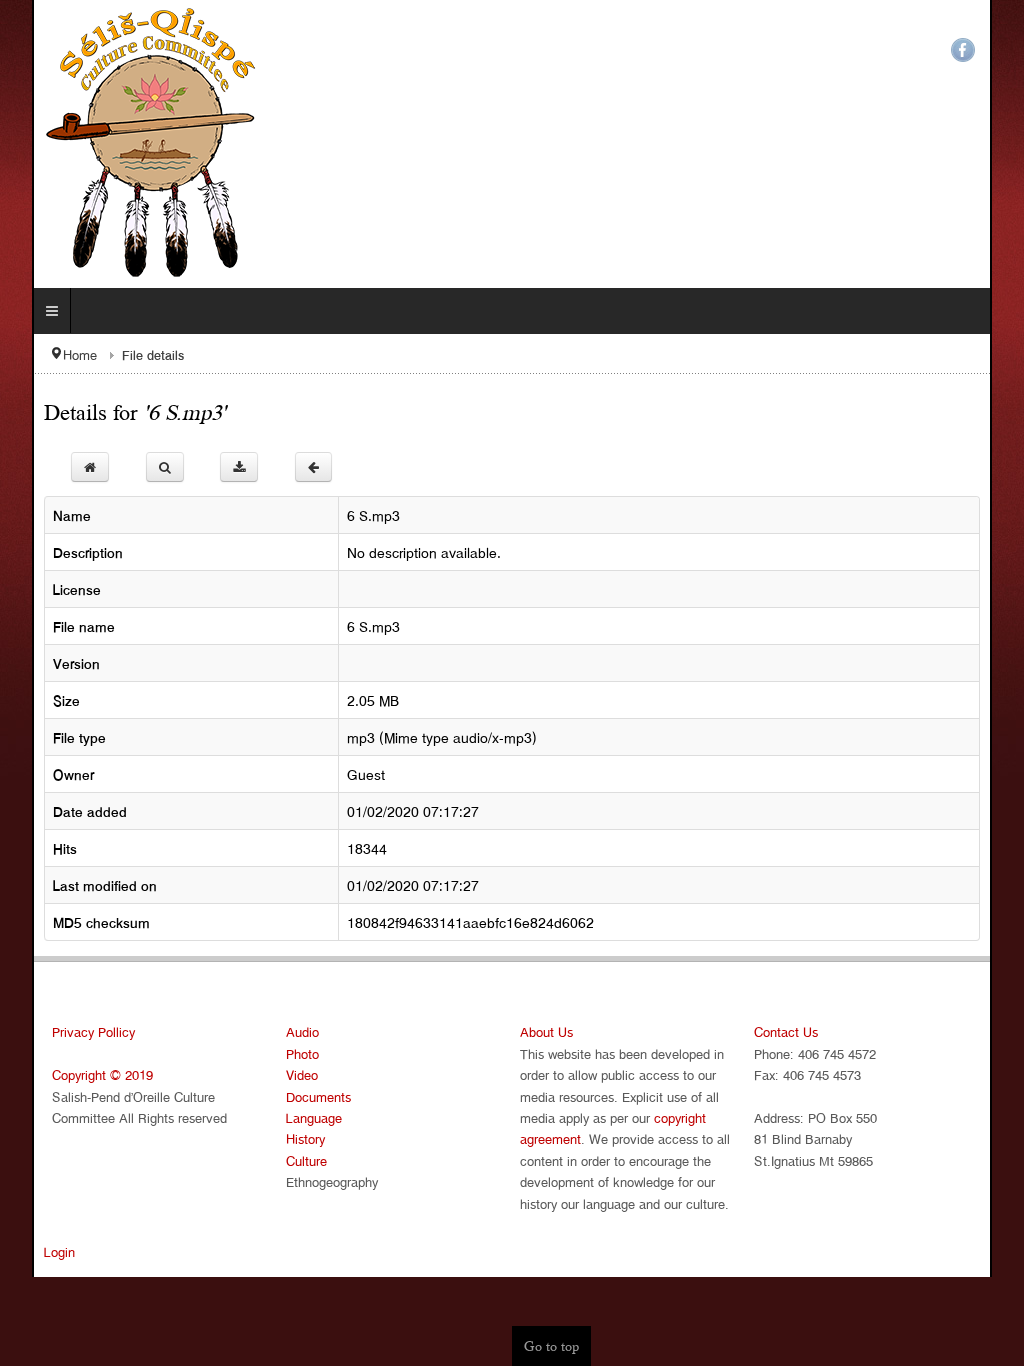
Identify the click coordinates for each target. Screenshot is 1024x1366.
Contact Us (802, 1031)
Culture (290, 1160)
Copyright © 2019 (70, 1074)
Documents (302, 1096)
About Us (546, 1031)
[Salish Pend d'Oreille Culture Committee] (127, 144)
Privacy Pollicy (61, 1031)
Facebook (995, 50)
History (289, 1138)
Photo (286, 1053)
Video (286, 1074)
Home (48, 354)
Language (298, 1117)
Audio (286, 1031)
